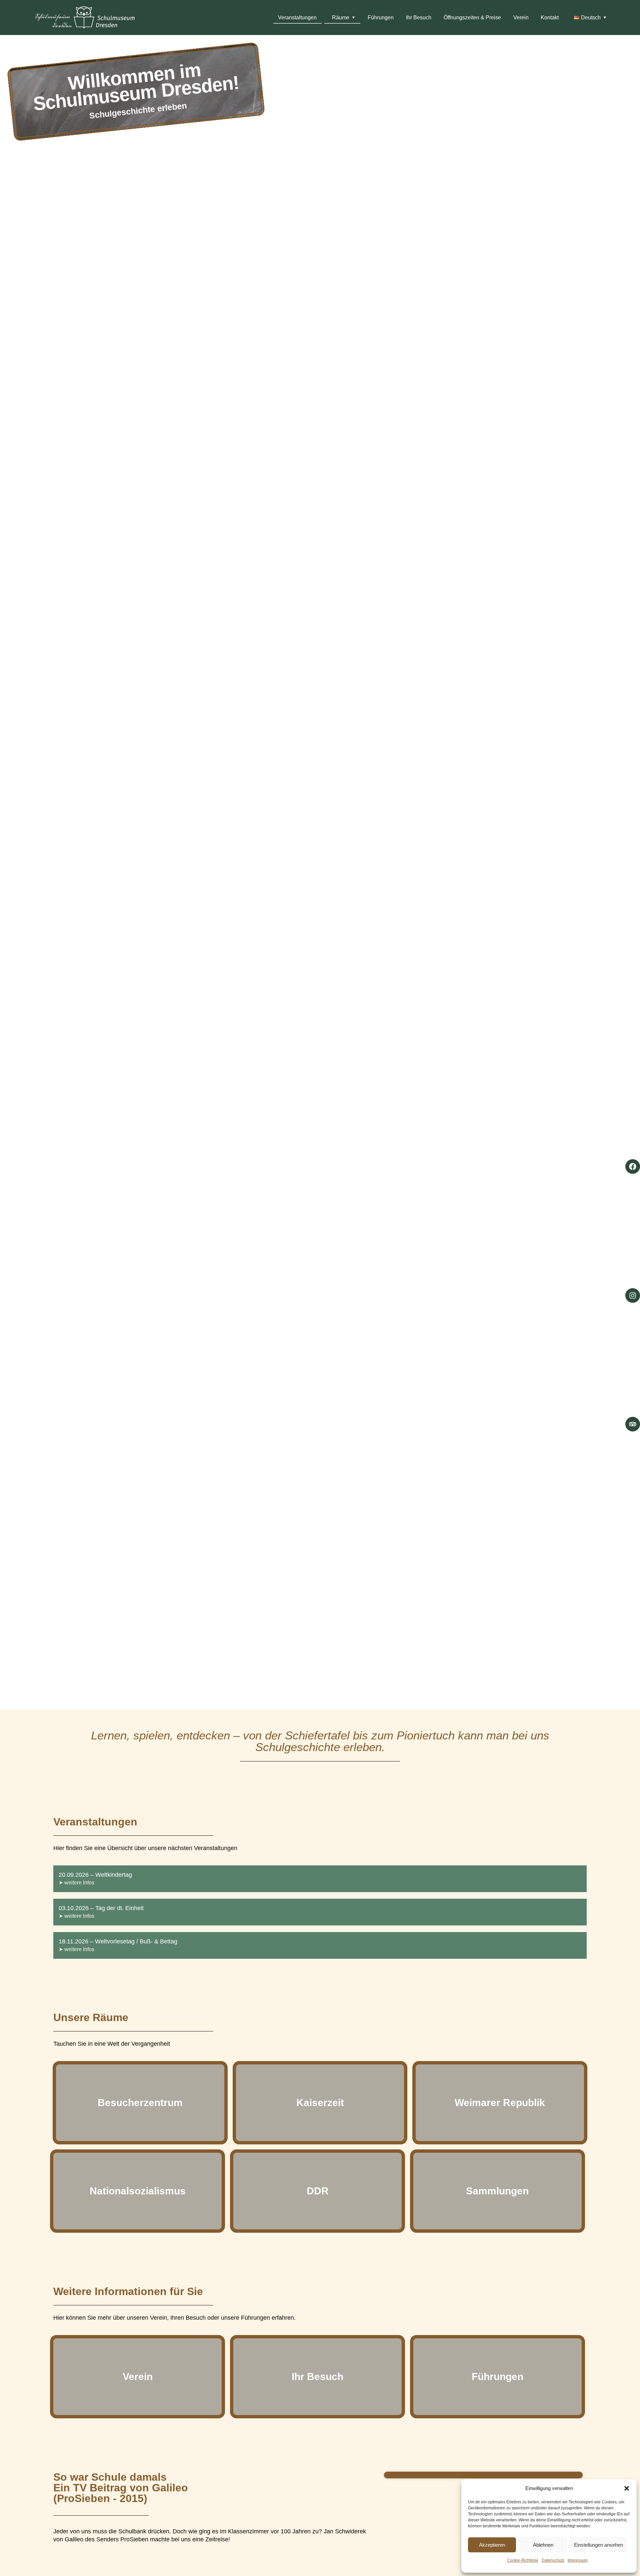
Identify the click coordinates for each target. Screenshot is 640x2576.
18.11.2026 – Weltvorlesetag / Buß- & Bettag (118, 1941)
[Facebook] (633, 1167)
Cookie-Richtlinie (523, 2560)
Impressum (578, 2560)
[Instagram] (633, 1295)
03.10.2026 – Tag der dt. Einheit (101, 1908)
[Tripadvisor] (633, 1424)
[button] (627, 2488)
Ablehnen (543, 2545)
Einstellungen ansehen (598, 2545)
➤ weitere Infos (76, 1883)
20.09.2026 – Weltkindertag (95, 1875)
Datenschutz (553, 2560)
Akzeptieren (492, 2545)
